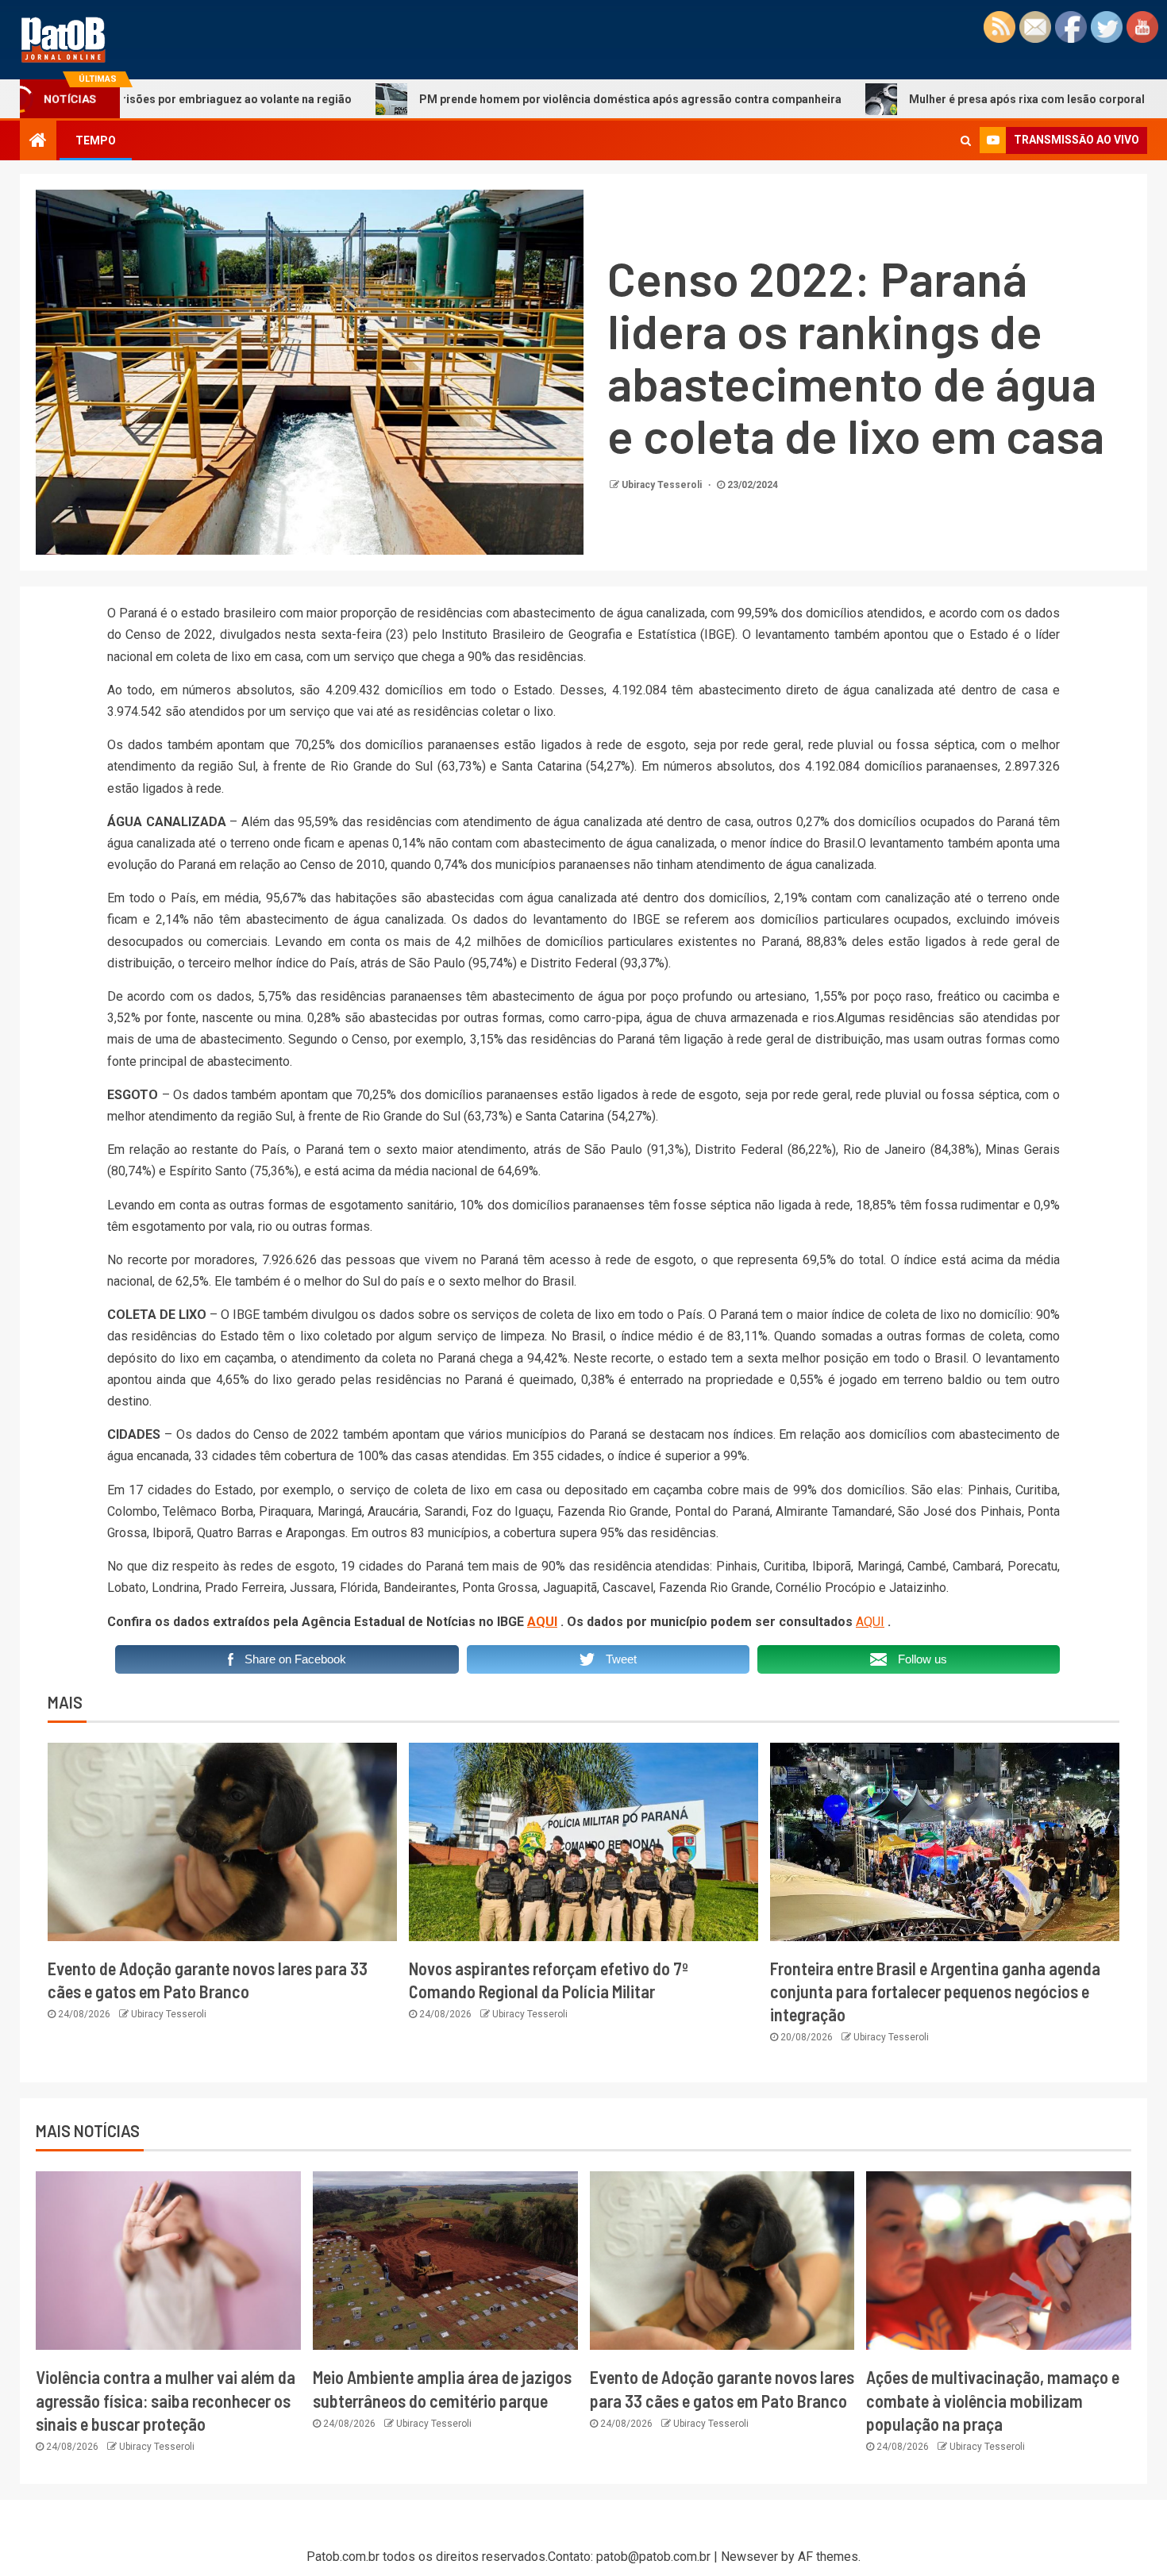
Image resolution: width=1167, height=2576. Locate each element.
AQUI (542, 1622)
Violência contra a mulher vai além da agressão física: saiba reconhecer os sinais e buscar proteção (166, 2400)
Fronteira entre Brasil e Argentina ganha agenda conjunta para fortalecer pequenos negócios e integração (935, 1992)
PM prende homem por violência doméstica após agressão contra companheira (519, 99)
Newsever (749, 2557)
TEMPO (96, 140)
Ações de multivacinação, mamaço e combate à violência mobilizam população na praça (993, 2400)
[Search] (966, 140)
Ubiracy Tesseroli (663, 485)
